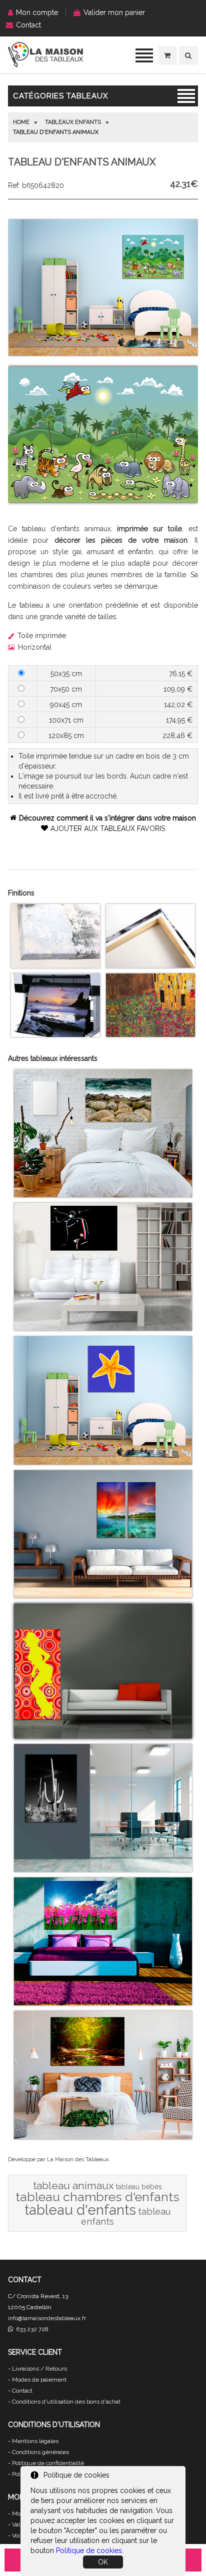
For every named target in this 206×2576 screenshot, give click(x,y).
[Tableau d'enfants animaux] (103, 353)
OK (103, 2562)
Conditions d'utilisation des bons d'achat (66, 2402)
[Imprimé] (150, 1034)
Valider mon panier (114, 12)
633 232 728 (31, 2329)
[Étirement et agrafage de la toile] (150, 965)
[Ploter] (55, 1034)
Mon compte (37, 12)
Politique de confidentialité (48, 2463)
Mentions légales (35, 2441)
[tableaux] (45, 65)
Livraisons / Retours (39, 2369)
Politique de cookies (89, 2551)
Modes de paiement (39, 2380)
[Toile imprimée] (55, 965)
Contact (28, 25)
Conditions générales (40, 2452)
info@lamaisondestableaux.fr (47, 2318)
